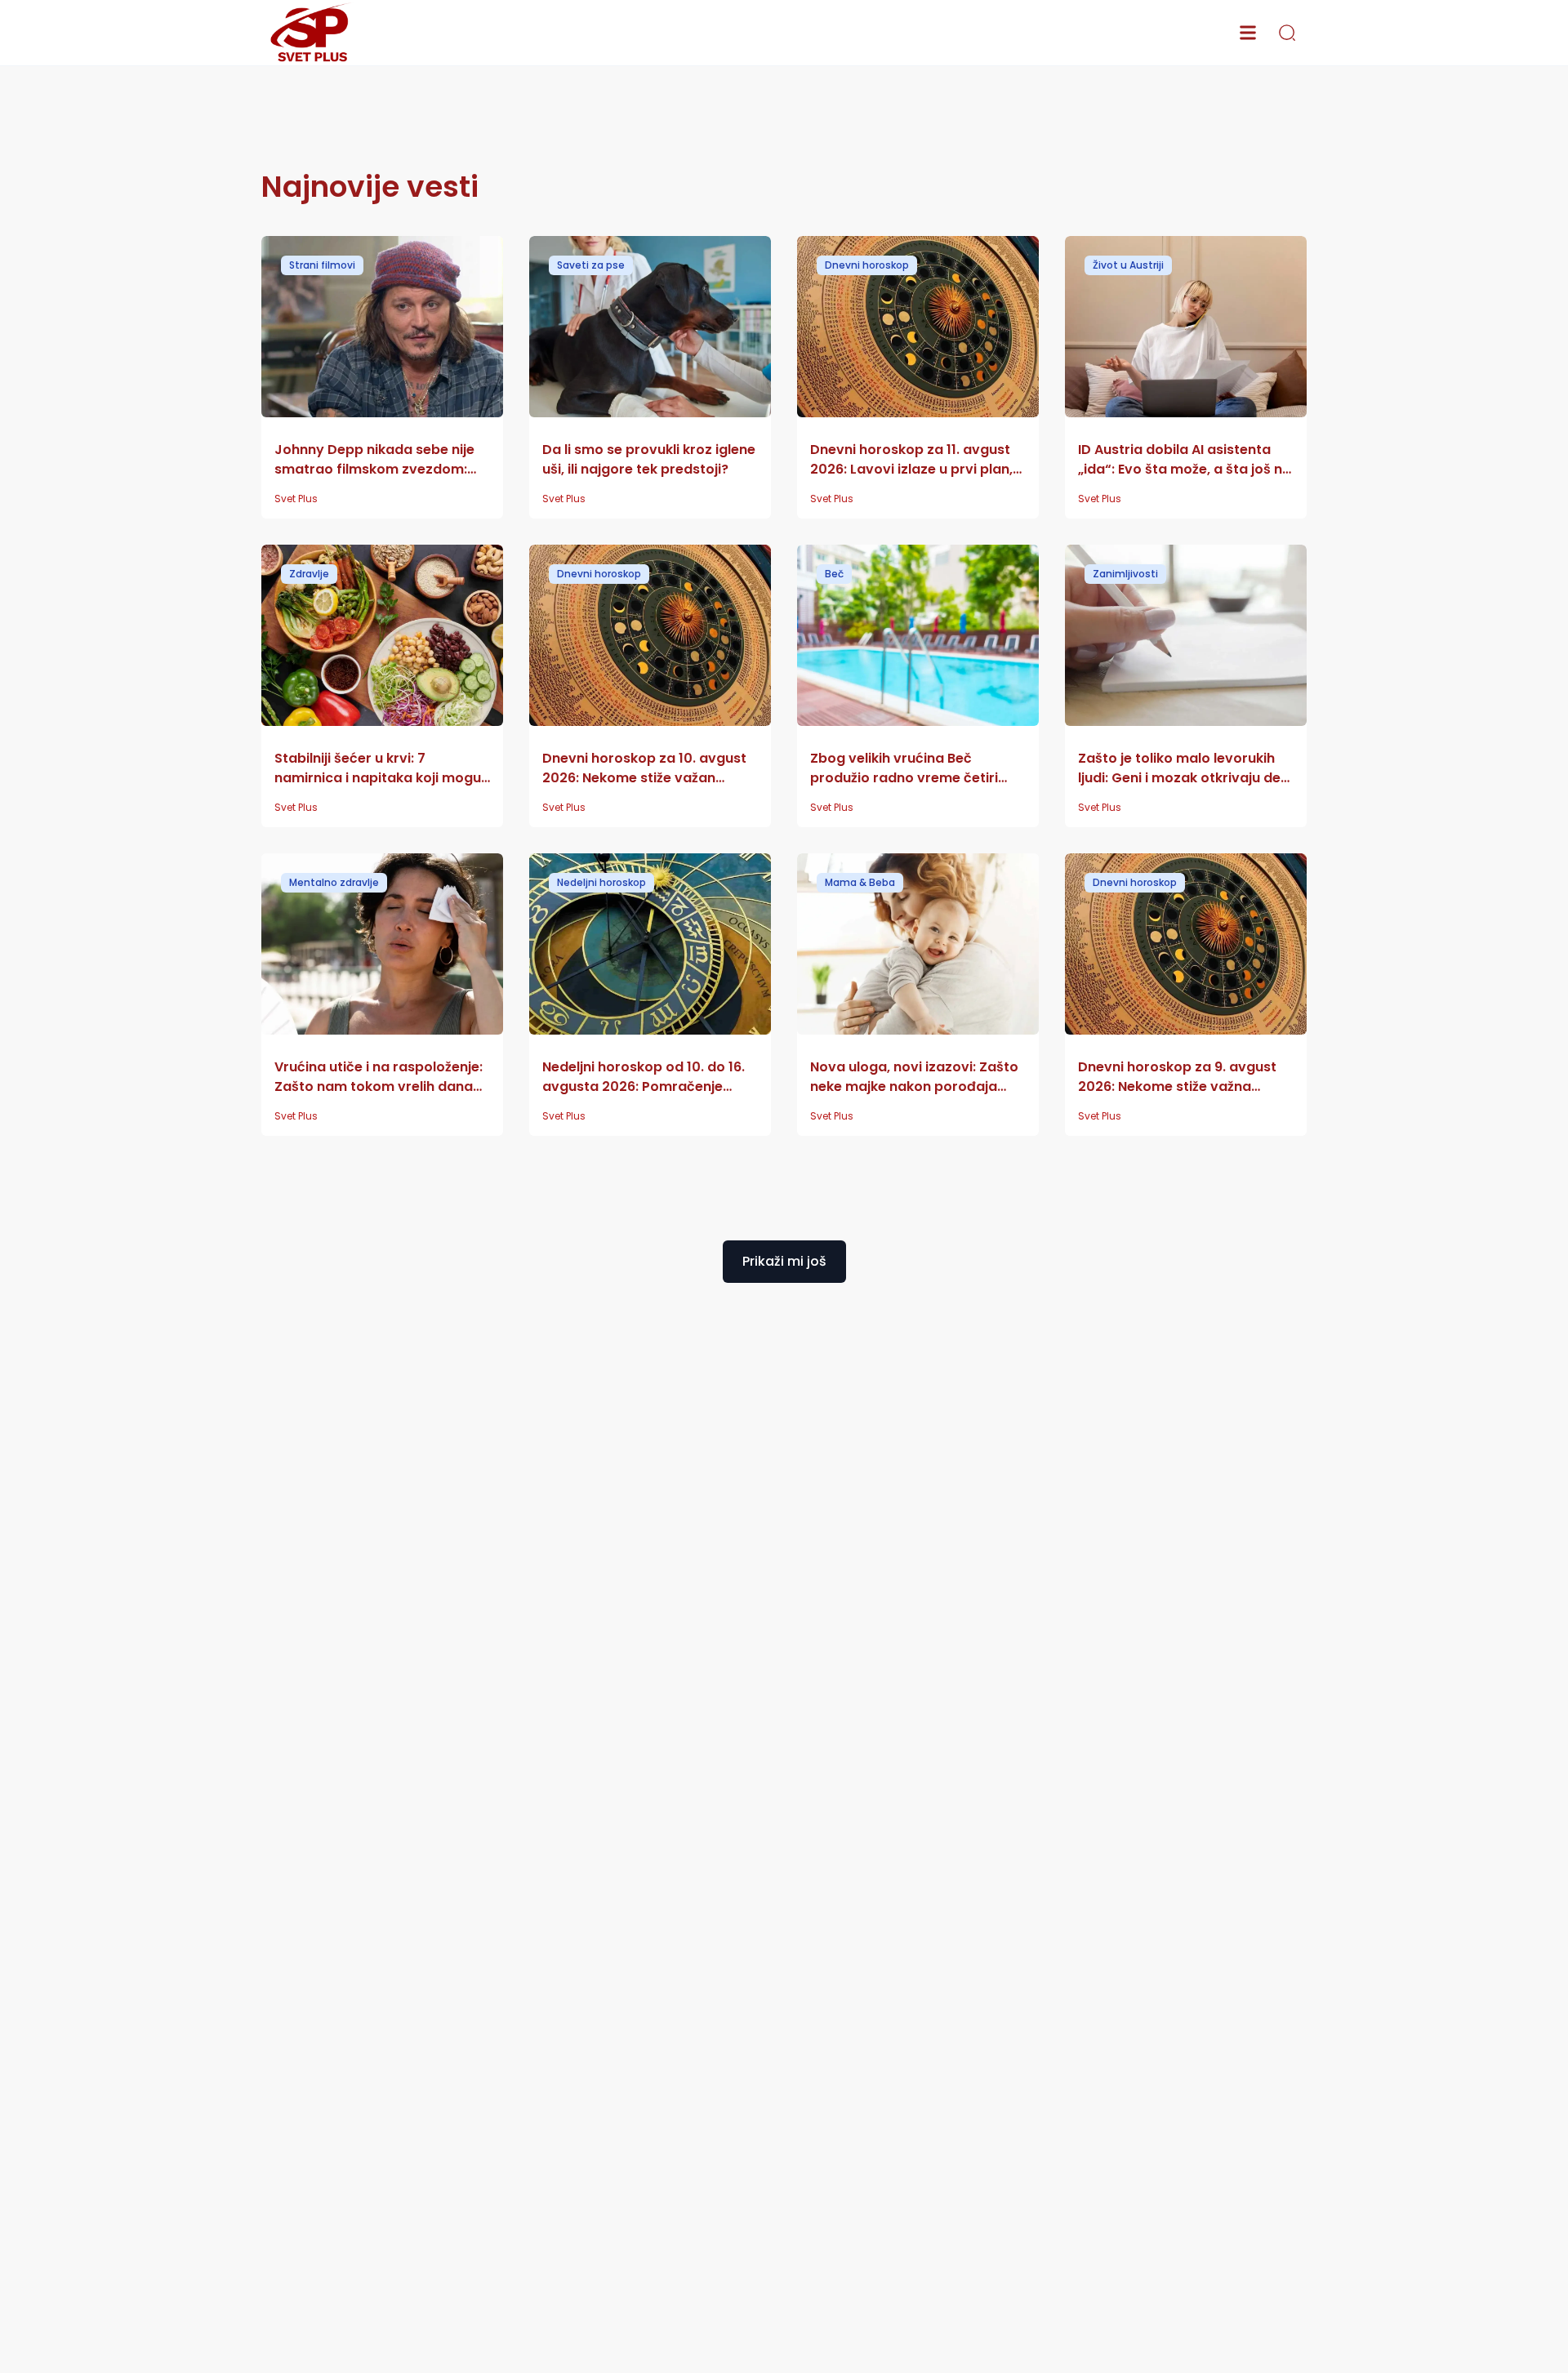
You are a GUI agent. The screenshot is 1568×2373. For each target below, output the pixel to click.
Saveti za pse (591, 265)
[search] (1287, 33)
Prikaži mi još (784, 1261)
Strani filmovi (322, 265)
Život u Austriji (1128, 265)
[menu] (1248, 33)
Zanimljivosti (1125, 574)
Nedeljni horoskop (601, 882)
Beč (834, 574)
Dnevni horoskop (867, 265)
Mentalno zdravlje (334, 882)
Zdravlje (309, 574)
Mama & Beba (860, 882)
